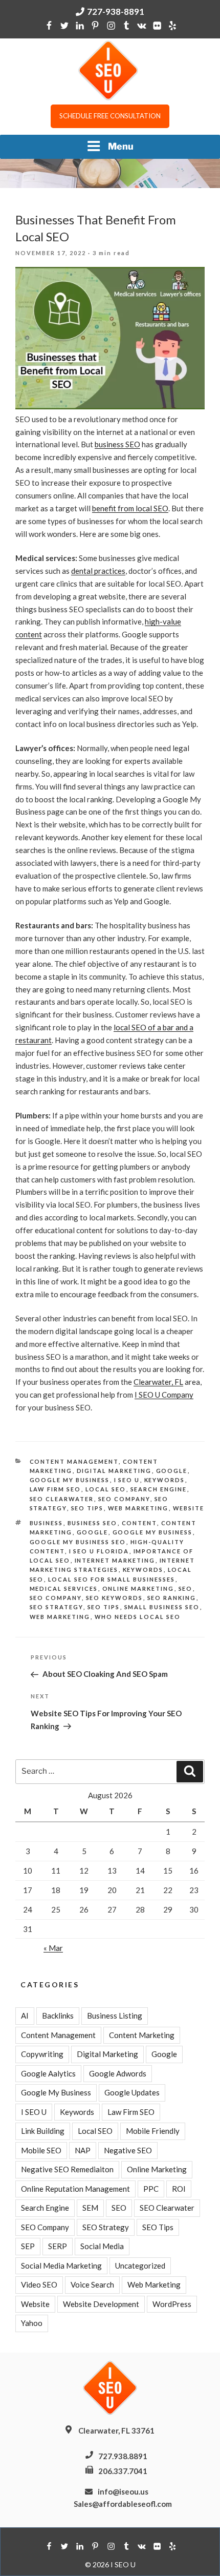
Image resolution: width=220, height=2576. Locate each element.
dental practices (98, 571)
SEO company (56, 1598)
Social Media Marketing (61, 2266)
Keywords (165, 1480)
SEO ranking (172, 1598)
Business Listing (115, 2016)
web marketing (60, 1617)
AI (25, 2016)
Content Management (74, 1461)
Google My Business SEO (78, 1542)
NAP (83, 2150)
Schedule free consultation (110, 116)
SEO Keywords (115, 1598)
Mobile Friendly (153, 2131)
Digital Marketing (114, 1471)
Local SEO (106, 1489)
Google (172, 1471)
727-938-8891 (116, 12)
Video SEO (39, 2284)
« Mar (53, 1948)
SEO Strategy (57, 1607)
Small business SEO (162, 1607)
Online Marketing (138, 1588)
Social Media (102, 2246)
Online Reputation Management (75, 2189)
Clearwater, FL (158, 1382)
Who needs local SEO (138, 1617)
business (47, 1523)
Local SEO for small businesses (112, 1579)
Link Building (43, 2131)
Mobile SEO (41, 2150)
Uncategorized (140, 2266)
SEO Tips (87, 1508)
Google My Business (70, 1480)
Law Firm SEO (56, 1489)
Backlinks (58, 2016)
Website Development (101, 2304)
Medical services (64, 1588)
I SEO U (127, 1480)
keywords (143, 1570)
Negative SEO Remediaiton (67, 2169)
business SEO (117, 444)
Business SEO (93, 1523)
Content (139, 1523)
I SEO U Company (164, 1395)
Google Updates (132, 2092)
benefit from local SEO (130, 508)
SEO (186, 1588)
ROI (179, 2189)
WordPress (172, 2304)
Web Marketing (138, 1508)
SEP (28, 2246)
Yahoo (32, 2323)
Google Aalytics (48, 2073)
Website (189, 1508)
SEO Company (124, 1499)
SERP (58, 2246)
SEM (90, 2208)
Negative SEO (128, 2150)
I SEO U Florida (99, 1551)
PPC (151, 2189)
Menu (121, 146)
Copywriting (42, 2054)
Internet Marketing (115, 1560)
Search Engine (159, 1489)
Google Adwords (118, 2073)
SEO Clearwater (62, 1499)
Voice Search (92, 2284)
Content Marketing (142, 2035)
